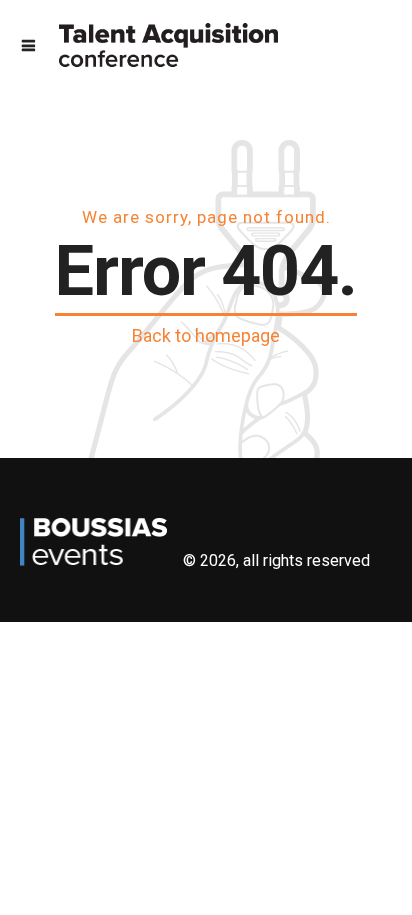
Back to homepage (206, 335)
